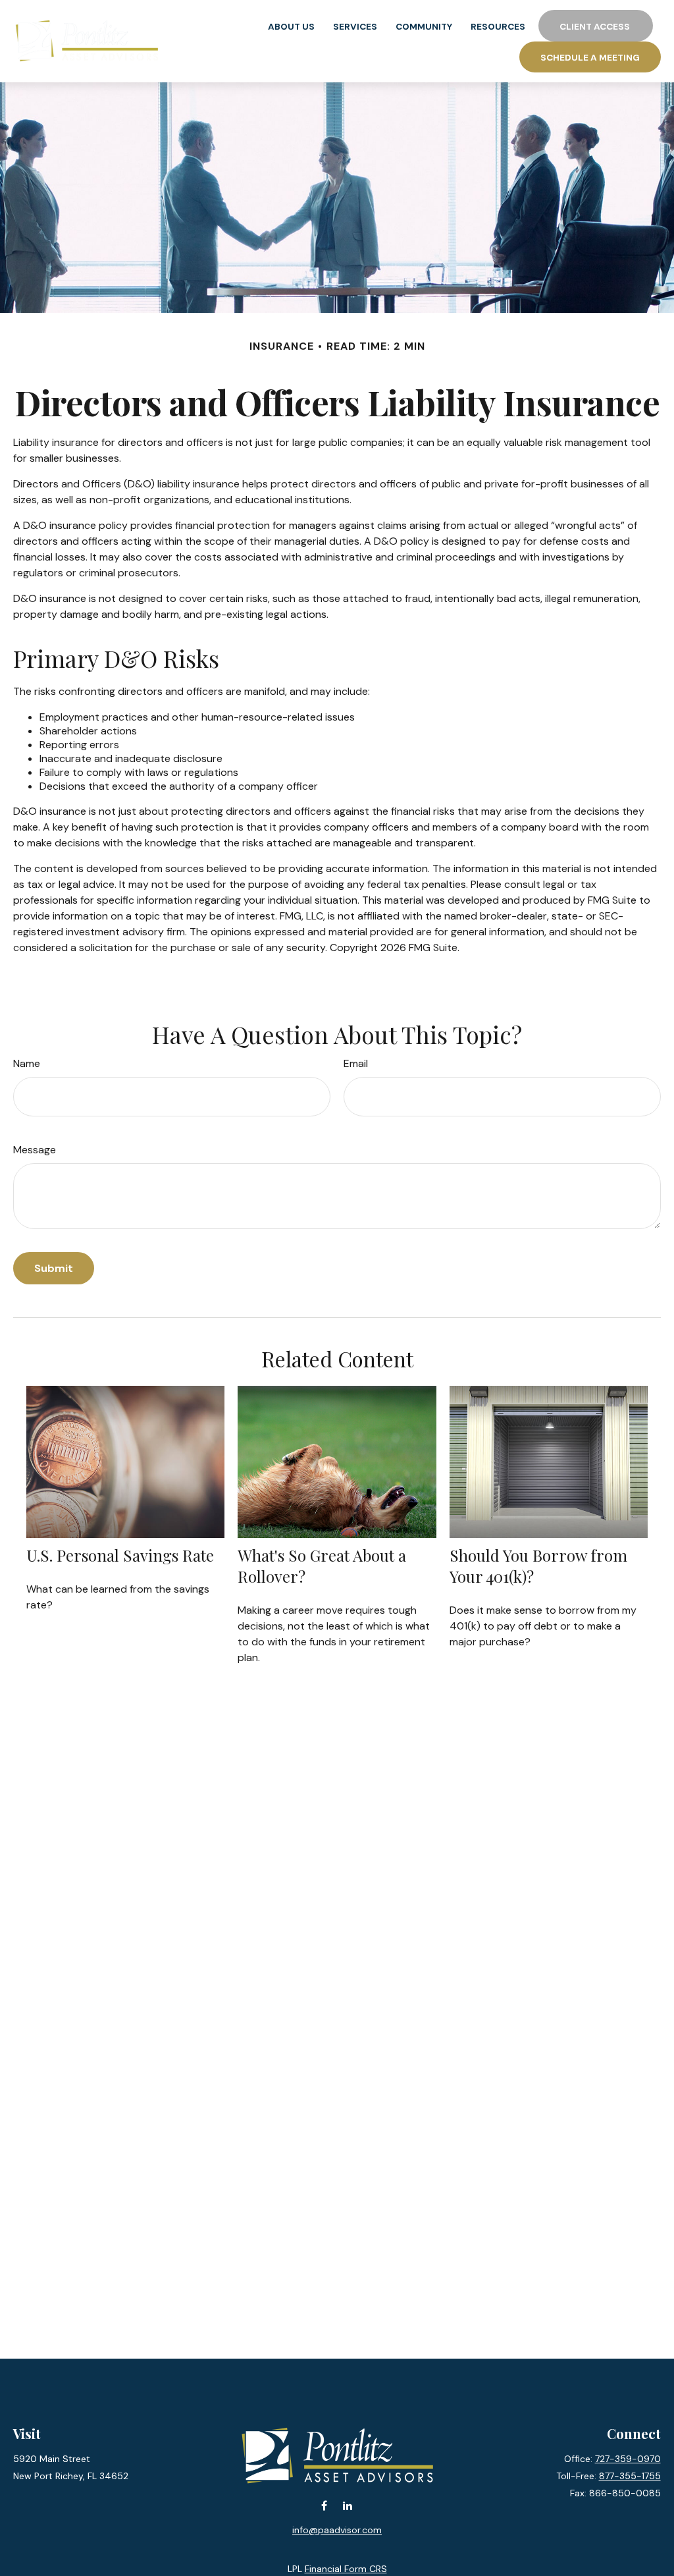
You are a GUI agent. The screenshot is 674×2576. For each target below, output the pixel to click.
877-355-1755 (630, 2476)
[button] (291, 26)
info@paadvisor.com (337, 2530)
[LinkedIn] (347, 2506)
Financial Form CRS (346, 2569)
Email (356, 1063)
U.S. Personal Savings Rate (120, 1555)
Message (35, 1150)
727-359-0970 (628, 2459)
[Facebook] (324, 2506)
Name (27, 1063)
